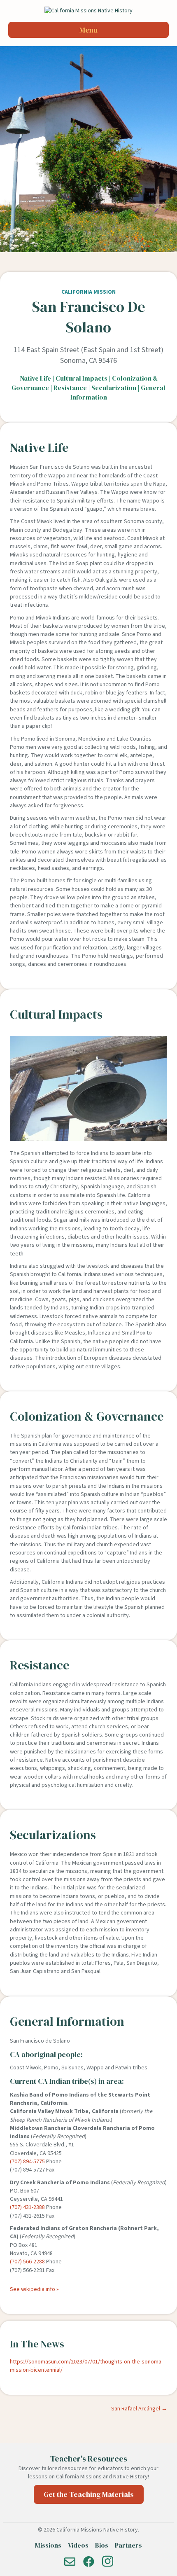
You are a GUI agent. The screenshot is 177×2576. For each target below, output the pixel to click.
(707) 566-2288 (27, 2262)
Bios (102, 2545)
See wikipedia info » (34, 2289)
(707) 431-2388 (27, 2207)
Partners (128, 2545)
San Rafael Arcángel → (139, 2409)
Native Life (35, 378)
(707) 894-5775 (27, 2162)
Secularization (114, 388)
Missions (48, 2545)
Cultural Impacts (82, 378)
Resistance (70, 388)
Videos (78, 2545)
